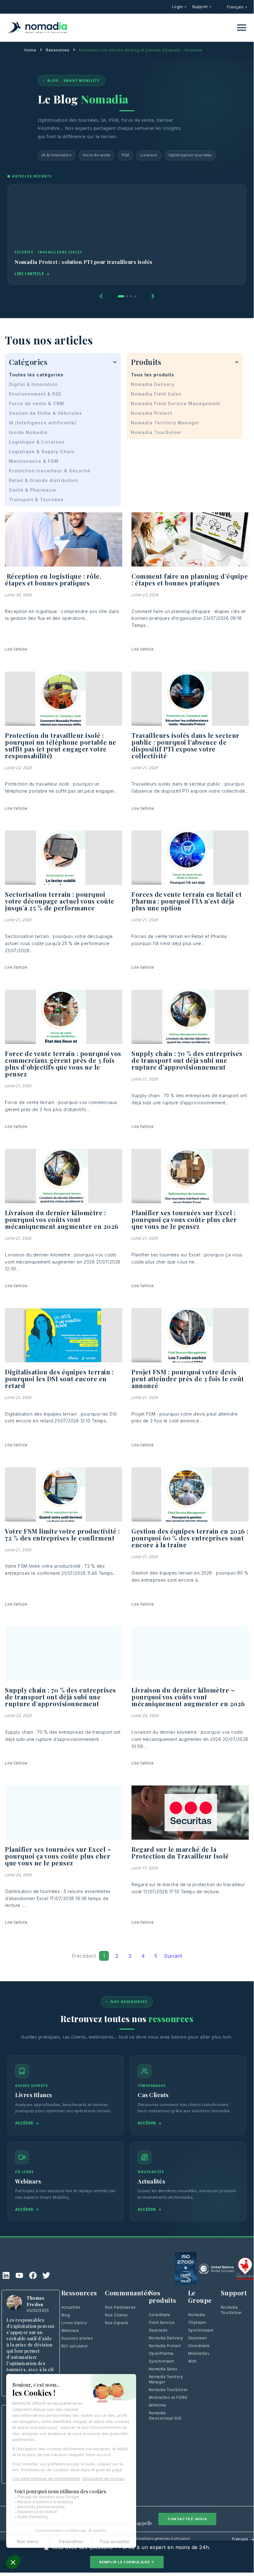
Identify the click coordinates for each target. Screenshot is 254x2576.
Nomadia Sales (163, 2369)
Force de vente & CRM (37, 403)
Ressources (58, 50)
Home (30, 50)
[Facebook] (33, 2275)
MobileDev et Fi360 (168, 2397)
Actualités (71, 2307)
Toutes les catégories (36, 375)
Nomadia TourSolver (156, 432)
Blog (66, 2315)
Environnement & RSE (35, 394)
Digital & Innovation (33, 384)
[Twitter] (46, 2275)
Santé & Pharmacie (33, 490)
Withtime (157, 2405)
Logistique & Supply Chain (42, 451)
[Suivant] (153, 296)
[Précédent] (101, 296)
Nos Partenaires (120, 2307)
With (192, 2361)
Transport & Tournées (36, 499)
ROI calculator (75, 2346)
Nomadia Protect (152, 413)
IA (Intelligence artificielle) (43, 423)
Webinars (70, 2331)
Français (236, 7)
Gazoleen (158, 2330)
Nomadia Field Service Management (176, 403)
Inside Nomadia (28, 432)
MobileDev (199, 2353)
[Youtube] (19, 2275)
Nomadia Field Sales (156, 394)
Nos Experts (117, 2323)
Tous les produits (153, 375)
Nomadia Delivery (153, 384)
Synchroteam (162, 2361)
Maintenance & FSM (34, 461)
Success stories (77, 2338)
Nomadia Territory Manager (165, 423)
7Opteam (197, 2322)
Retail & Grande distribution (44, 480)
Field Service (162, 2322)
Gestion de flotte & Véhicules (45, 413)
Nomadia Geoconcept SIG (165, 2416)
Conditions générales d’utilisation (163, 2539)
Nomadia (197, 2315)
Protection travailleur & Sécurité (50, 471)
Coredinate (160, 2315)
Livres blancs (74, 2323)
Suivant (173, 1956)
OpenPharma (161, 2353)
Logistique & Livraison (37, 442)
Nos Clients (116, 2315)
